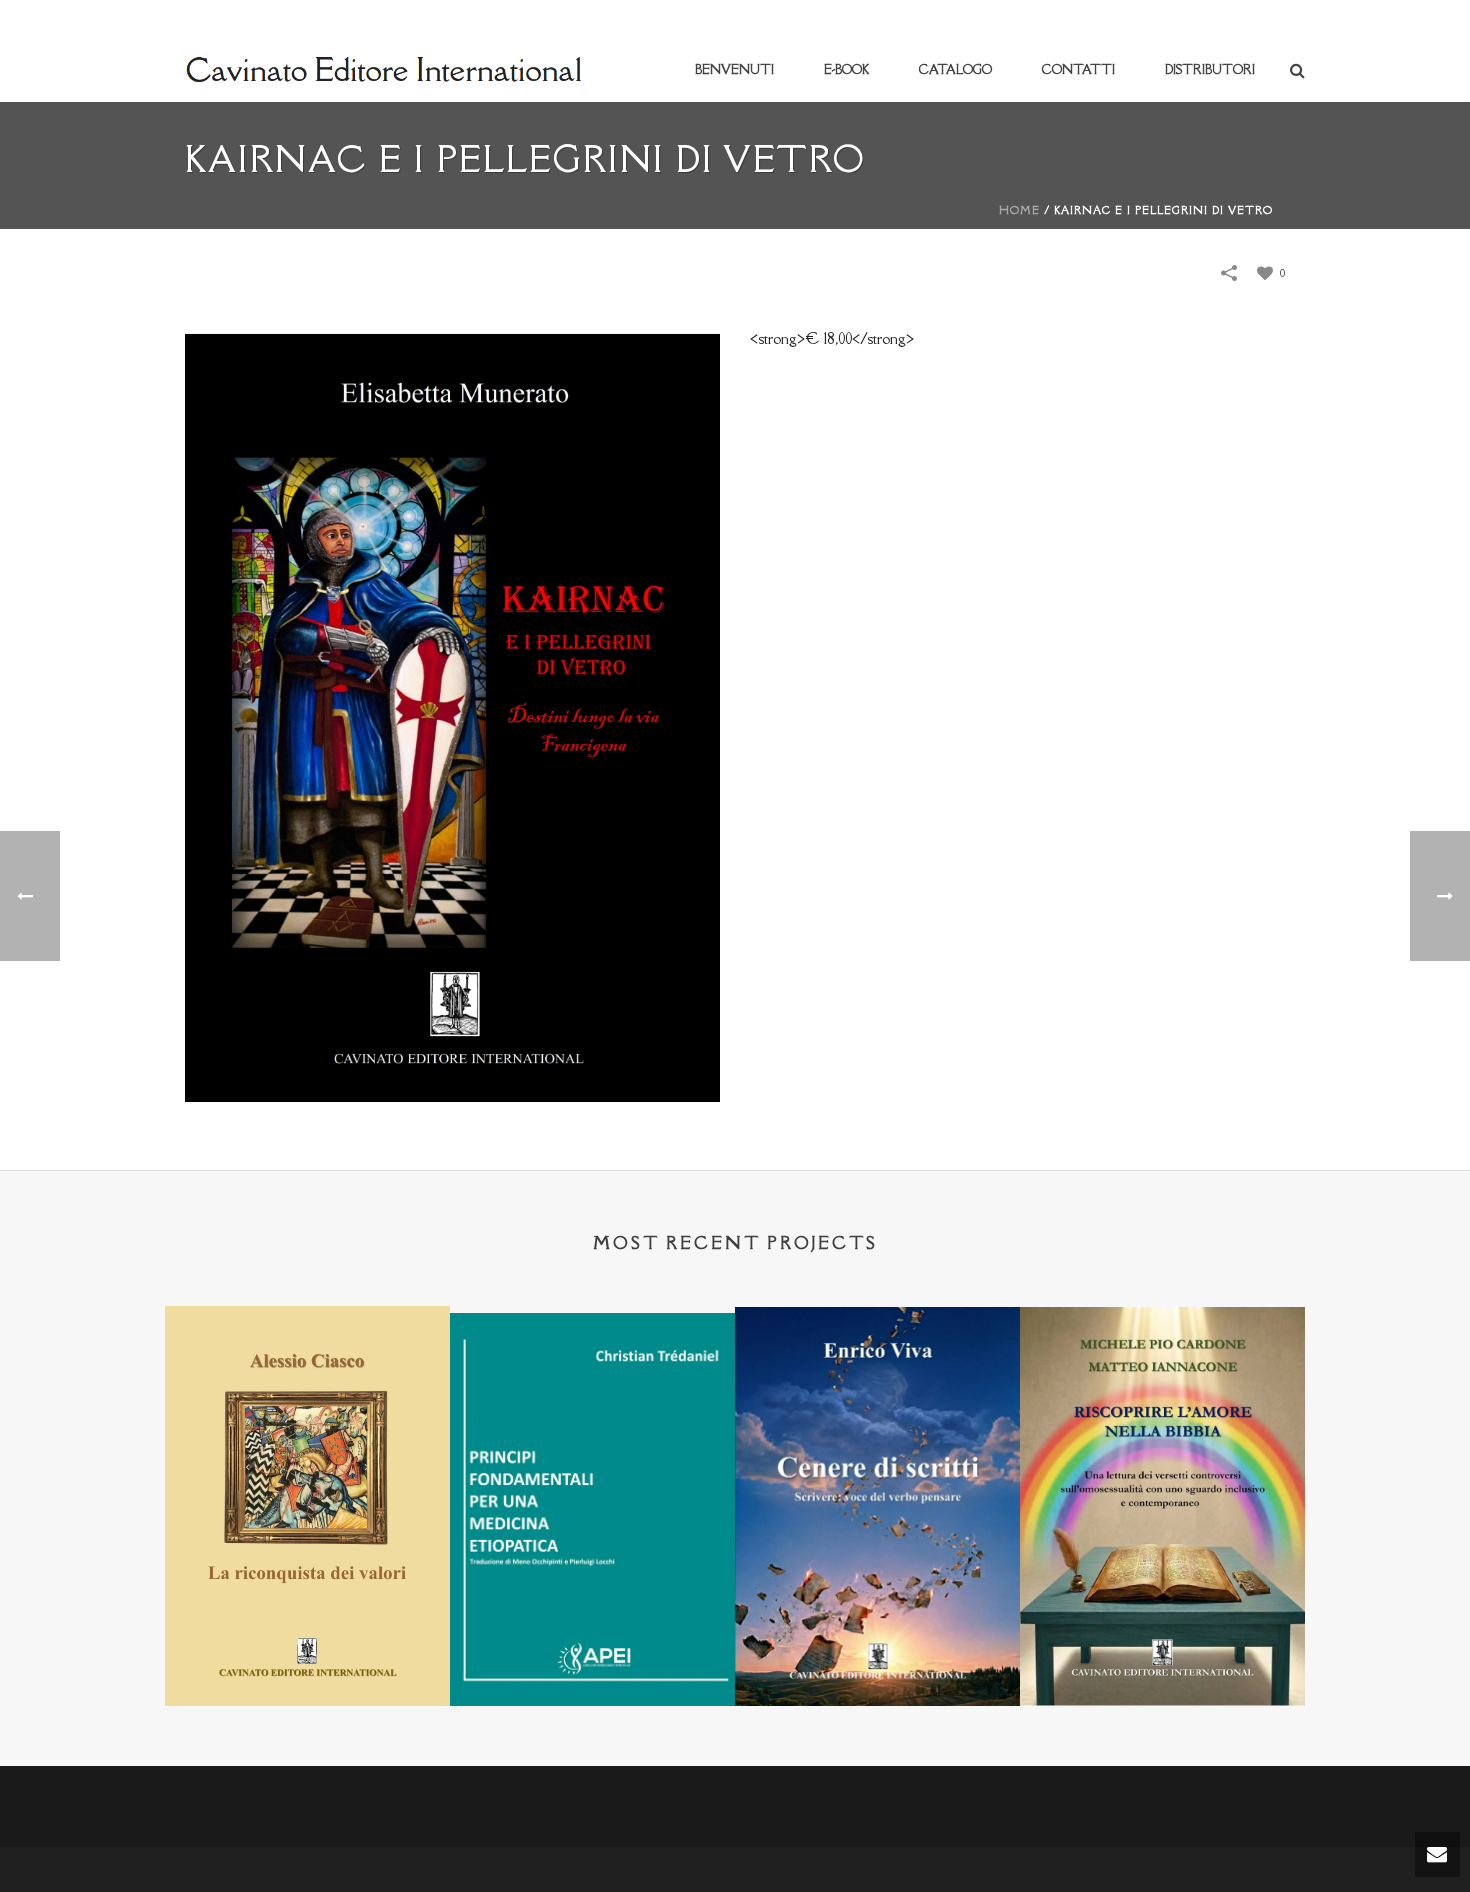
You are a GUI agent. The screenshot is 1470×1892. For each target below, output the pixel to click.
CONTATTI (1078, 69)
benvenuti (734, 69)
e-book (846, 69)
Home (1019, 210)
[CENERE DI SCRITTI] (877, 1405)
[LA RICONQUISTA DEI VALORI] (307, 1404)
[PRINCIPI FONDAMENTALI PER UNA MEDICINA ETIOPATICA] (592, 1410)
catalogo (955, 69)
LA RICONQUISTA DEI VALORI (308, 1653)
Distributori (1210, 69)
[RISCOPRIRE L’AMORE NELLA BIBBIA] (1162, 1405)
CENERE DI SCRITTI (878, 1653)
